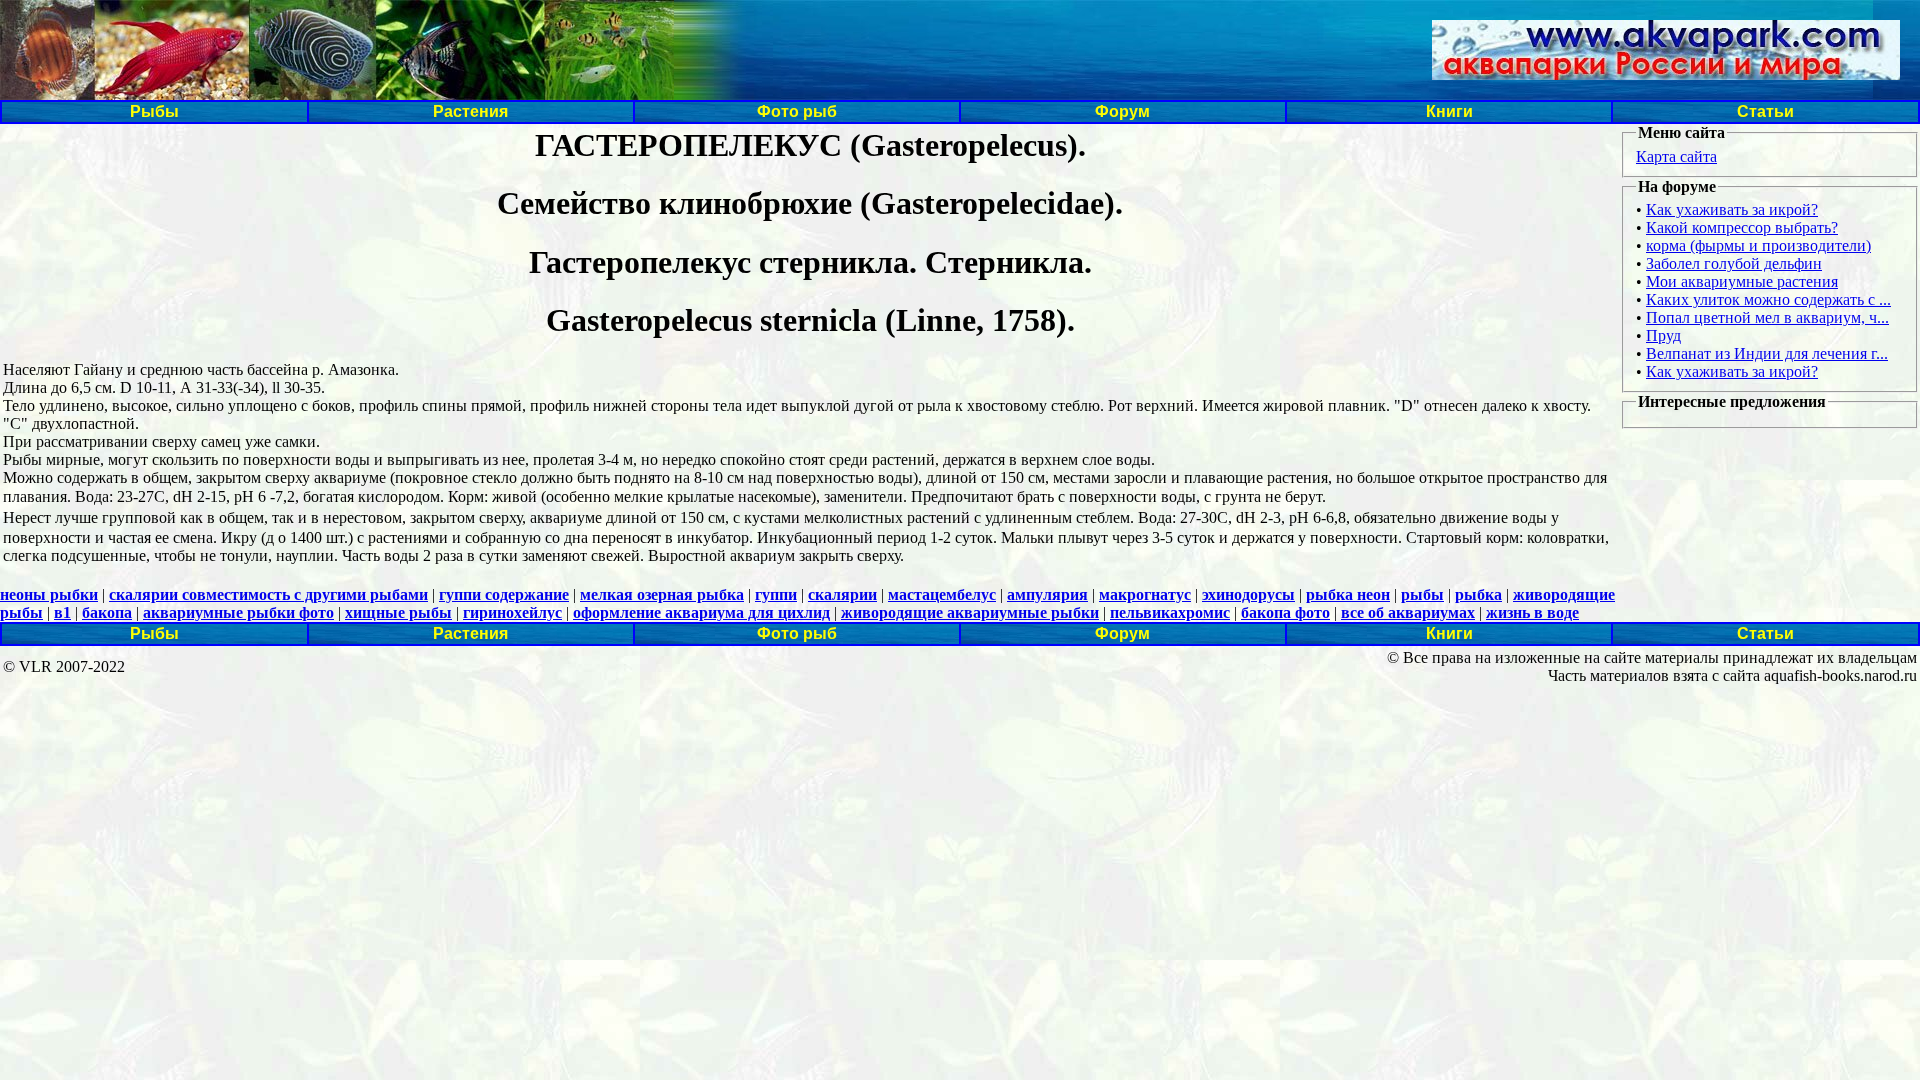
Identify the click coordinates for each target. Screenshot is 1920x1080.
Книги (1449, 111)
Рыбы (154, 111)
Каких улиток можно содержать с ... (1768, 299)
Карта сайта (1676, 156)
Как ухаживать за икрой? (1732, 209)
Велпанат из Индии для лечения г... (1767, 353)
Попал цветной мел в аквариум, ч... (1767, 317)
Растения (470, 111)
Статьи (1765, 111)
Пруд (1663, 335)
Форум (1122, 111)
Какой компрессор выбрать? (1742, 227)
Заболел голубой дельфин (1734, 263)
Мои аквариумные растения (1742, 281)
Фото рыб (797, 111)
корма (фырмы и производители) (1758, 245)
